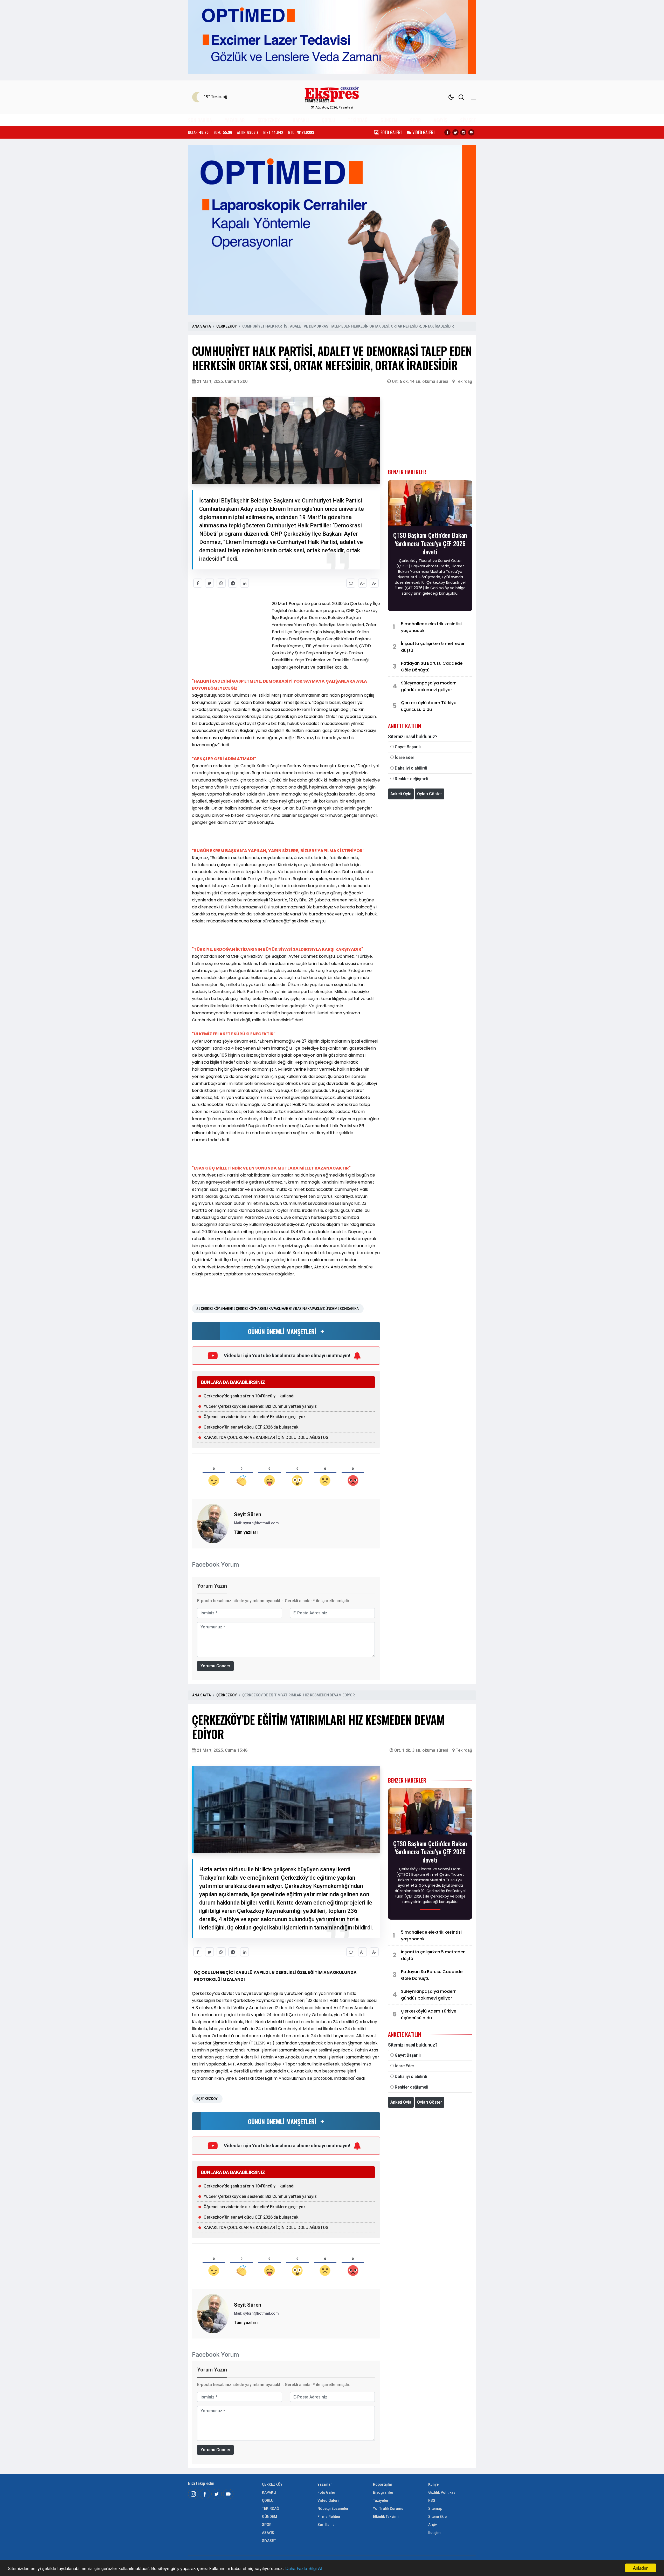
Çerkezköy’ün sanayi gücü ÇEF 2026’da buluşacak (251, 1427)
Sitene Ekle (437, 2517)
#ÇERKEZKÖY (207, 2099)
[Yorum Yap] (351, 583)
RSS (432, 2500)
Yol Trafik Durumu (388, 2509)
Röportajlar (383, 2484)
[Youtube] (471, 132)
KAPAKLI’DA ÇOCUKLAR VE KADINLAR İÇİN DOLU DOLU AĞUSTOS (266, 1437)
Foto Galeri (327, 2492)
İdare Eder (404, 757)
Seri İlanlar (327, 2525)
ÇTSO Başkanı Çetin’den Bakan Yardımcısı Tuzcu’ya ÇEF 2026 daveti (430, 543)
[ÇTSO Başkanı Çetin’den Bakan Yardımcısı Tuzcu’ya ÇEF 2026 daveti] (430, 505)
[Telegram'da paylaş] (233, 583)
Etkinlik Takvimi (386, 2517)
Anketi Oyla (401, 794)
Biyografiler (383, 2492)
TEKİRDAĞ (358, 120)
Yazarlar (325, 2484)
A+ (363, 583)
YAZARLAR (235, 120)
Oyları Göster (430, 794)
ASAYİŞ (440, 120)
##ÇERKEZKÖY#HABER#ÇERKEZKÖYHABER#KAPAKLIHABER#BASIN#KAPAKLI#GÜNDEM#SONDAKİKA (277, 1309)
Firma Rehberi (330, 2517)
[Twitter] (455, 132)
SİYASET (468, 120)
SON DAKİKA (200, 120)
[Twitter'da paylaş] (209, 583)
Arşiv (433, 2525)
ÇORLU (328, 120)
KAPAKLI (301, 120)
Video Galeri (328, 2500)
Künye (433, 2484)
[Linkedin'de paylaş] (244, 583)
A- (374, 583)
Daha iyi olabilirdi (411, 768)
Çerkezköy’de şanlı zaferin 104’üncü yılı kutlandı (249, 1396)
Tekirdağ (464, 381)
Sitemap (435, 2509)
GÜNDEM (389, 120)
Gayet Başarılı (408, 747)
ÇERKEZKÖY (269, 120)
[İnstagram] (193, 2494)
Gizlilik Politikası (442, 2492)
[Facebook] (447, 132)
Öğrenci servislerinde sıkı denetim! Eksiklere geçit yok (255, 1417)
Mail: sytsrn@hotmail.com (256, 1523)
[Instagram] (463, 132)
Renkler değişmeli (411, 779)
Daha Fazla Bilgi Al (304, 2568)
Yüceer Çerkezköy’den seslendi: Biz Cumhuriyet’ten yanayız (260, 1406)
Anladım (641, 2568)
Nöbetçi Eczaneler (333, 2509)
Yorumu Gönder (215, 1666)
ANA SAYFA (202, 326)
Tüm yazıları (246, 1532)
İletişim (434, 2533)
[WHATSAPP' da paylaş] (221, 583)
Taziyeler (381, 2500)
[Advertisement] (165, 151)
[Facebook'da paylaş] (198, 583)
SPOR (416, 120)
